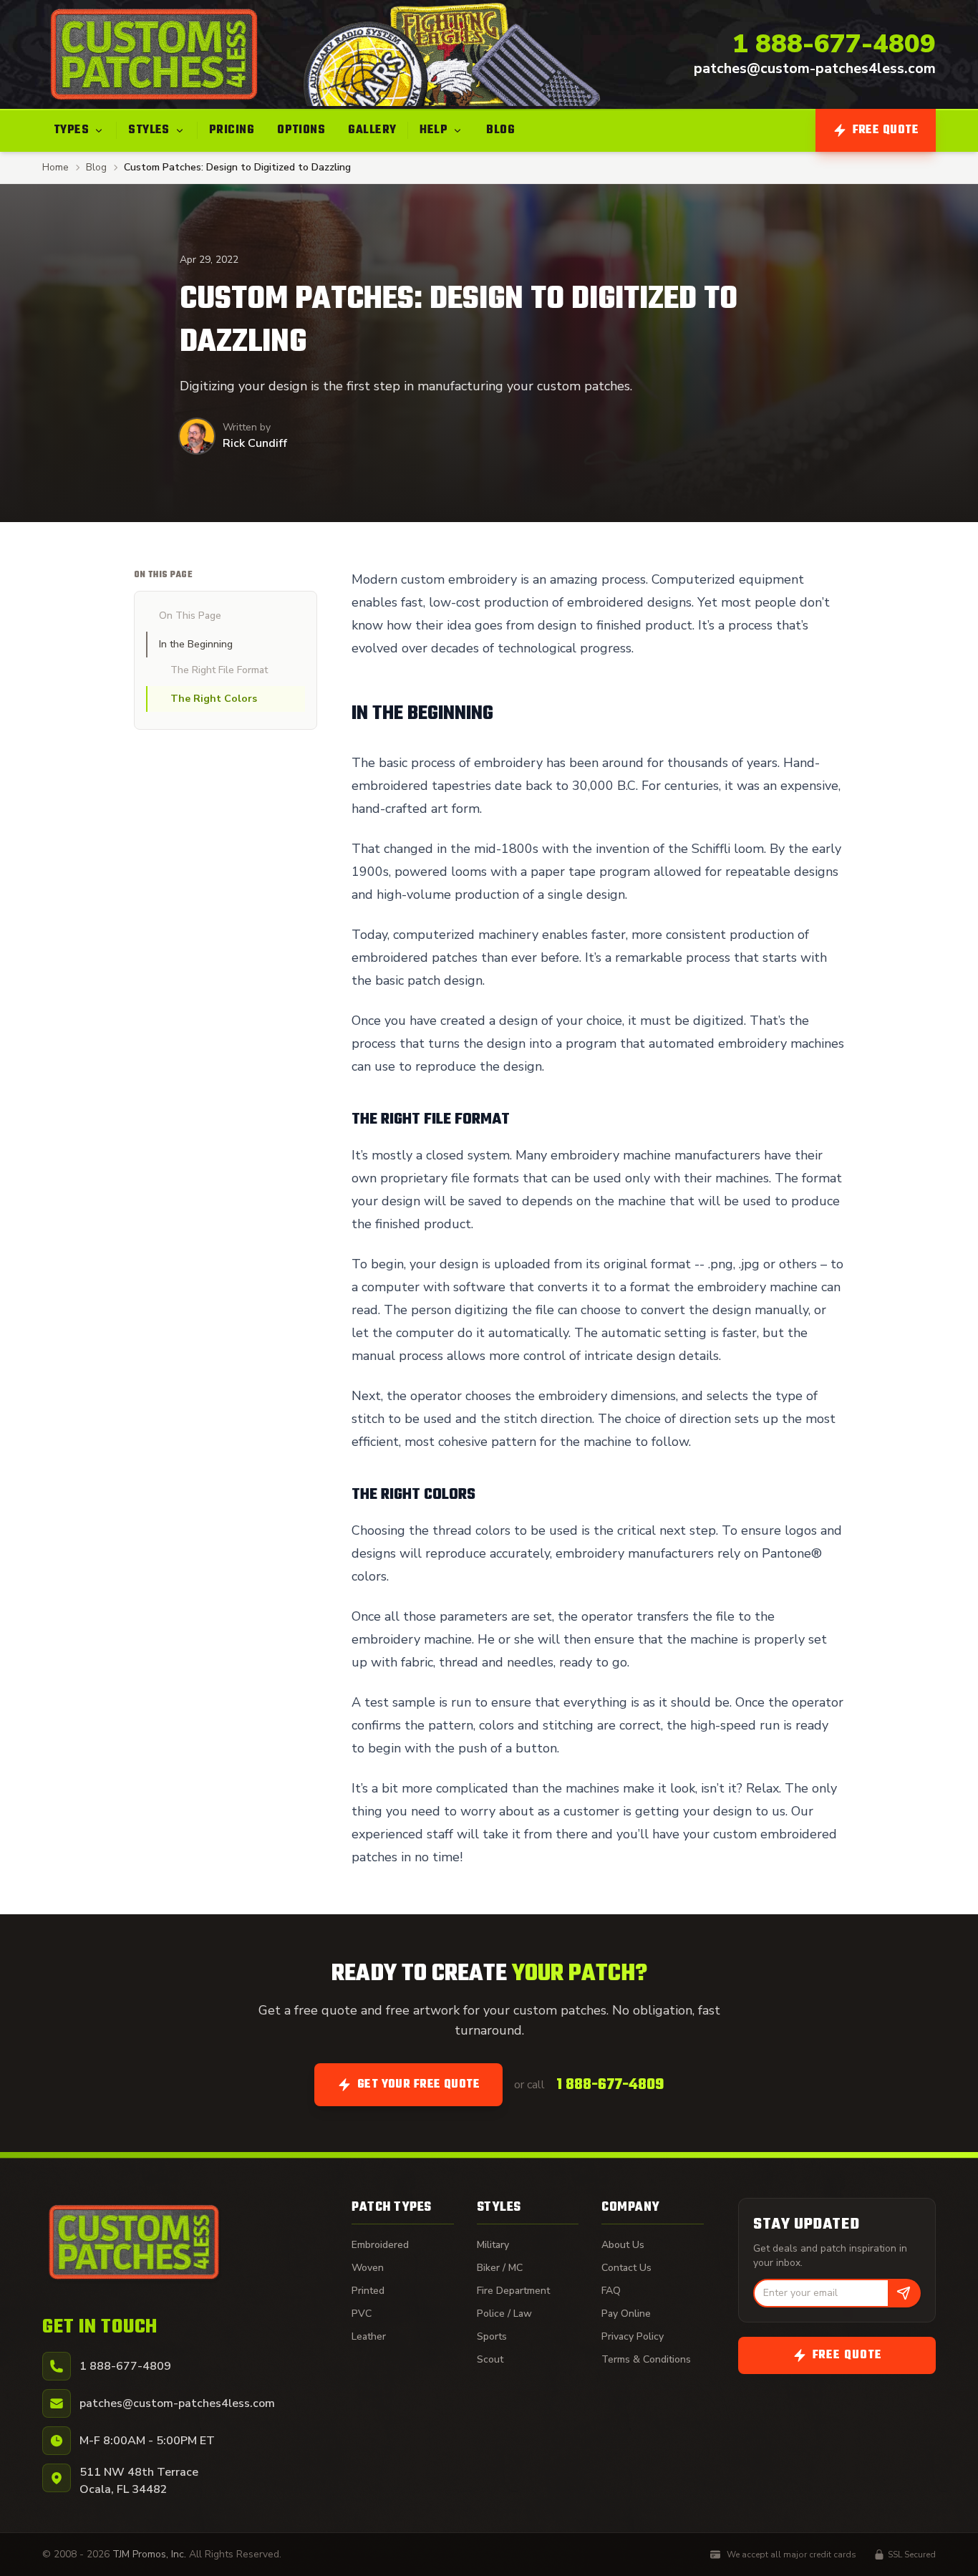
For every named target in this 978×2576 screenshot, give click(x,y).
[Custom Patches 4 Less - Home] (154, 54)
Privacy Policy (633, 2336)
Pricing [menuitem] (232, 130)
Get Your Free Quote (419, 2085)
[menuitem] (79, 130)
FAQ (611, 2291)
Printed (368, 2291)
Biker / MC (500, 2268)
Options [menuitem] (301, 130)
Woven (368, 2268)
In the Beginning (196, 644)
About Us (623, 2245)
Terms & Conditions (646, 2359)
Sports (492, 2336)
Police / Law (504, 2314)
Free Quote (886, 130)
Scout (490, 2359)
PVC (362, 2314)
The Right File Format (221, 670)
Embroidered (380, 2245)
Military (493, 2245)
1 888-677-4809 (834, 44)
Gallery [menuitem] (372, 130)
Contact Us (626, 2268)
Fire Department (513, 2291)
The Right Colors (214, 699)
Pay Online (626, 2314)
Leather (369, 2336)
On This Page (190, 616)
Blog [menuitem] (500, 130)
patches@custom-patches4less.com (815, 68)
